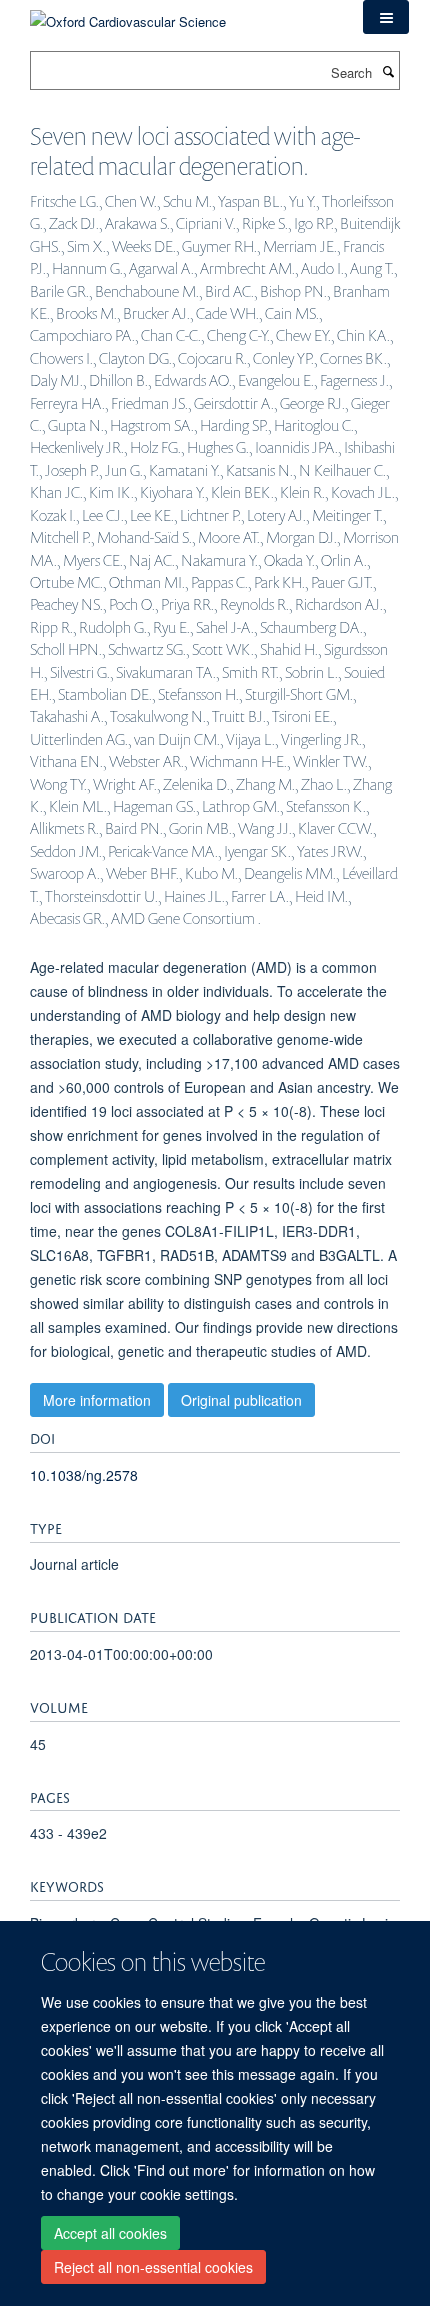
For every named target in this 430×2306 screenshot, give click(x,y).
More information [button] (97, 1400)
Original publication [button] (241, 1400)
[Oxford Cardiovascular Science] (128, 14)
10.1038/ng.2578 (84, 1475)
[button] (386, 17)
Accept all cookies (110, 2233)
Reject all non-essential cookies (153, 2267)
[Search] (388, 71)
